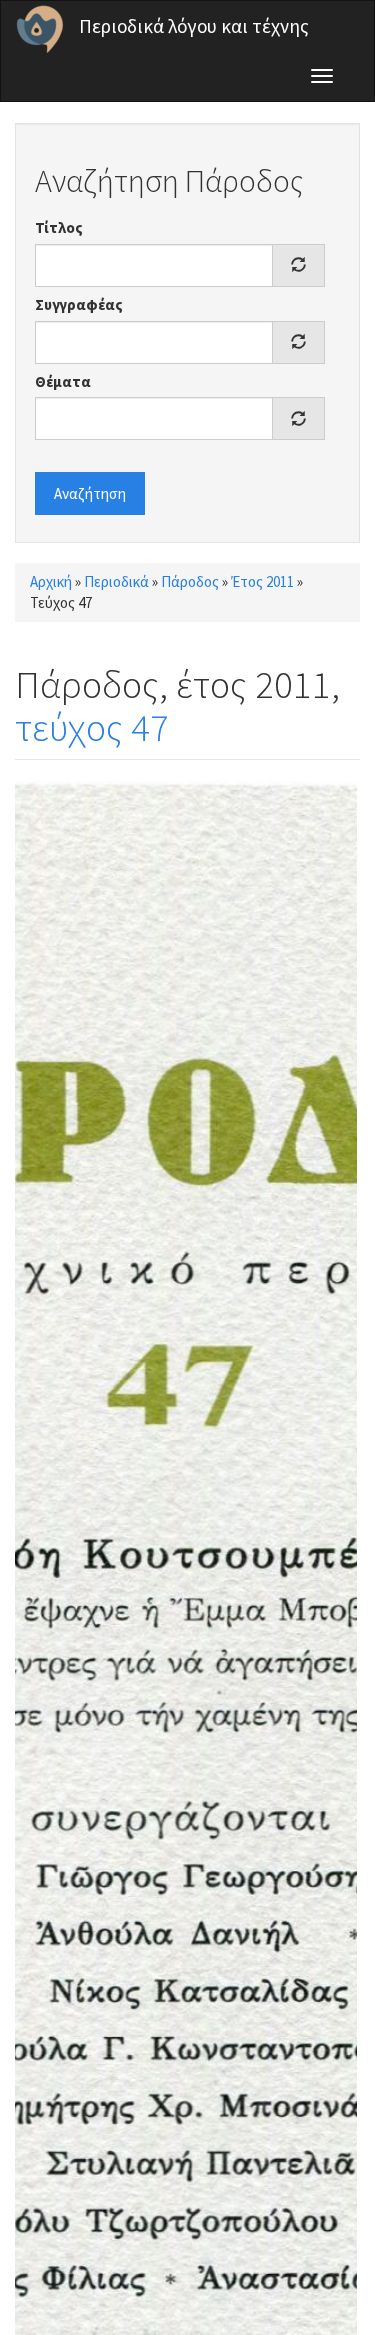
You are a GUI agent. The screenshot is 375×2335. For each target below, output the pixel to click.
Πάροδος (190, 581)
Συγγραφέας (79, 304)
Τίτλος (59, 227)
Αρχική (51, 581)
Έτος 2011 (262, 581)
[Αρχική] (40, 29)
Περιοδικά (116, 581)
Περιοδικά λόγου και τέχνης (194, 26)
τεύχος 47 (92, 727)
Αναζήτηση (90, 493)
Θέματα (63, 381)
